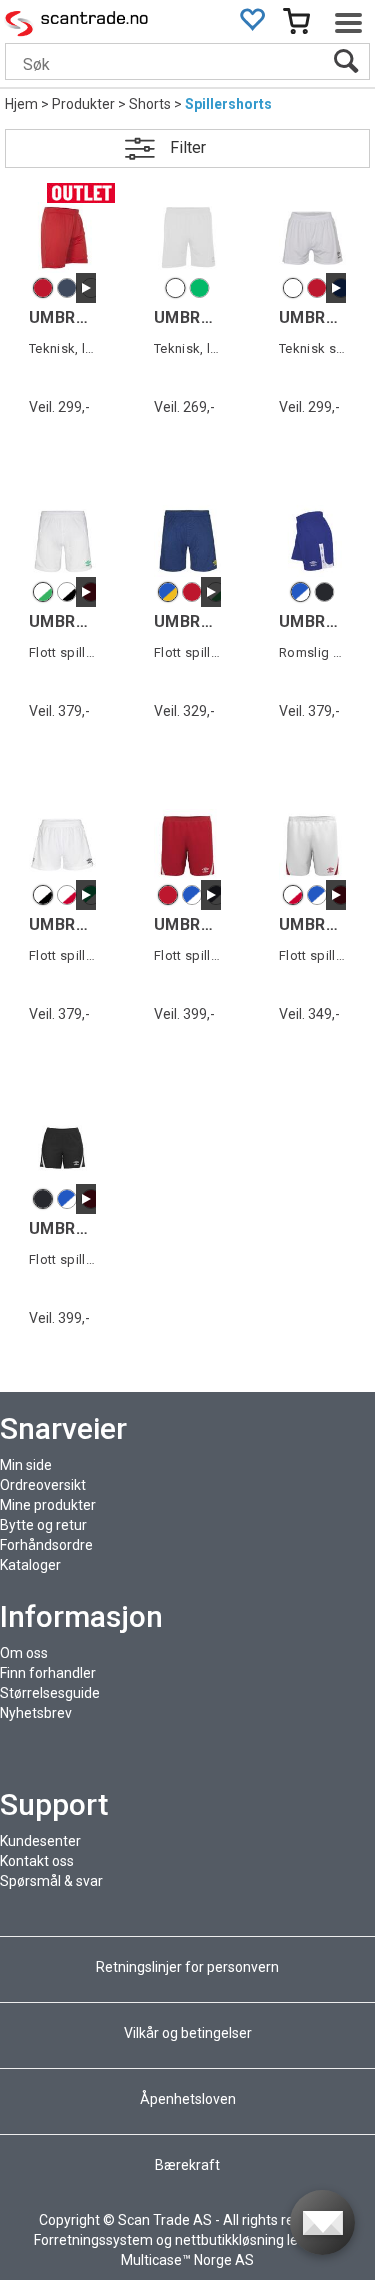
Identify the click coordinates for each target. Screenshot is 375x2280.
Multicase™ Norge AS (187, 2260)
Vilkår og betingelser (188, 2033)
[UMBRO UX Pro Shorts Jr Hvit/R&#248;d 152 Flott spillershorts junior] (312, 844)
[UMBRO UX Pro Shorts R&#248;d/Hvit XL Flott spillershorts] (187, 844)
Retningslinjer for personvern (189, 1967)
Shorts (150, 104)
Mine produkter (48, 1505)
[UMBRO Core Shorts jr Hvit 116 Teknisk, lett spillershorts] (187, 237)
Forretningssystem (93, 2240)
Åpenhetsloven (188, 2099)
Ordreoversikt (43, 1485)
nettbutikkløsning (229, 2240)
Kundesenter (40, 1841)
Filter (188, 147)
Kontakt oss (37, 1861)
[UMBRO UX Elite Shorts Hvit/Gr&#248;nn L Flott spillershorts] (62, 540)
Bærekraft (187, 2165)
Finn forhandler (48, 1673)
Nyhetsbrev (36, 1713)
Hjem (21, 104)
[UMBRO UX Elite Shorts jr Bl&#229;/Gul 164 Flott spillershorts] (187, 540)
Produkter (83, 104)
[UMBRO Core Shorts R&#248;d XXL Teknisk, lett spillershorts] (62, 237)
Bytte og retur (43, 1525)
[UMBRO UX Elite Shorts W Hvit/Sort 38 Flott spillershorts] (62, 844)
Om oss (24, 1653)
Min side (26, 1465)
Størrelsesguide (50, 1693)
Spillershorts (228, 104)
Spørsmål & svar (51, 1881)
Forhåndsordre (46, 1545)
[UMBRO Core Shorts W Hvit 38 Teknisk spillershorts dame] (312, 237)
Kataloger (30, 1565)
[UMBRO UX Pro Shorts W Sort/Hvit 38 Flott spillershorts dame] (62, 1147)
